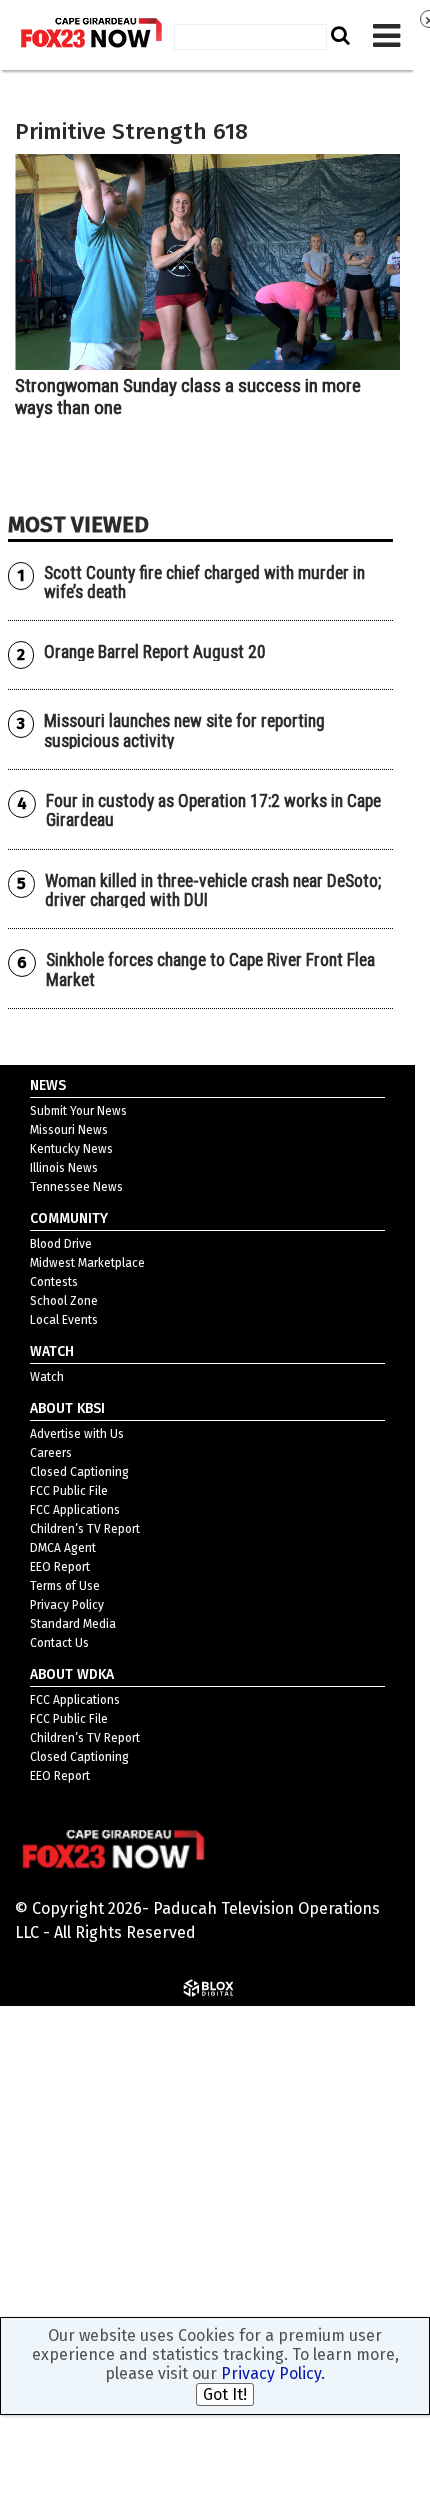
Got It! (225, 2394)
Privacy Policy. (273, 2373)
